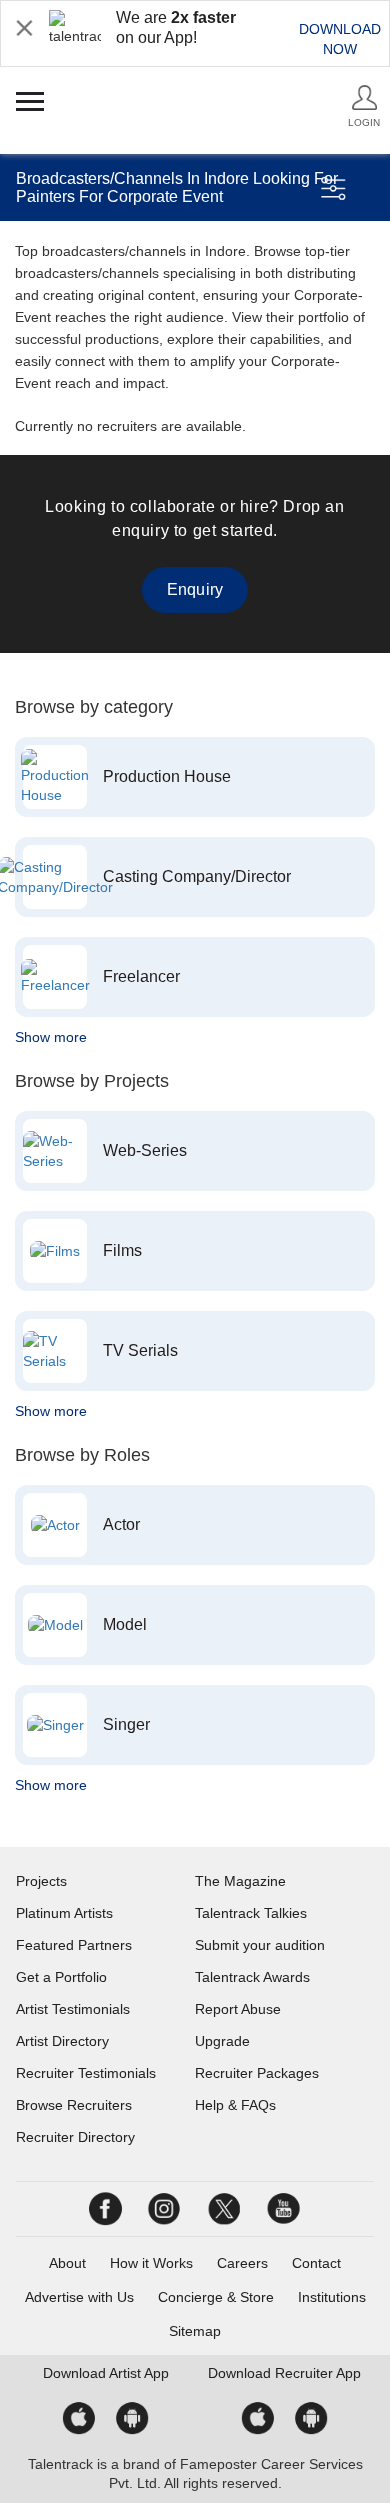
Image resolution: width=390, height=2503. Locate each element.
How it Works (151, 2263)
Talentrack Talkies (251, 1913)
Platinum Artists (64, 1913)
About (67, 2263)
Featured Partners (74, 1945)
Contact (316, 2263)
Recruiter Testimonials (86, 2073)
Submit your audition (260, 1945)
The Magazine (240, 1881)
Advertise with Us (79, 2297)
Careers (242, 2263)
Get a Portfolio (61, 1977)
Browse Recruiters (74, 2105)
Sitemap (195, 2331)
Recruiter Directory (75, 2137)
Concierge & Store (216, 2297)
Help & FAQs (235, 2105)
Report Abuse (238, 2009)
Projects (41, 1881)
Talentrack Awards (252, 1977)
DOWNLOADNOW (340, 39)
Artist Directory (62, 2041)
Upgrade (222, 2041)
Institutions (332, 2297)
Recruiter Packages (257, 2073)
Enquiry (195, 589)
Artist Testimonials (73, 2009)
